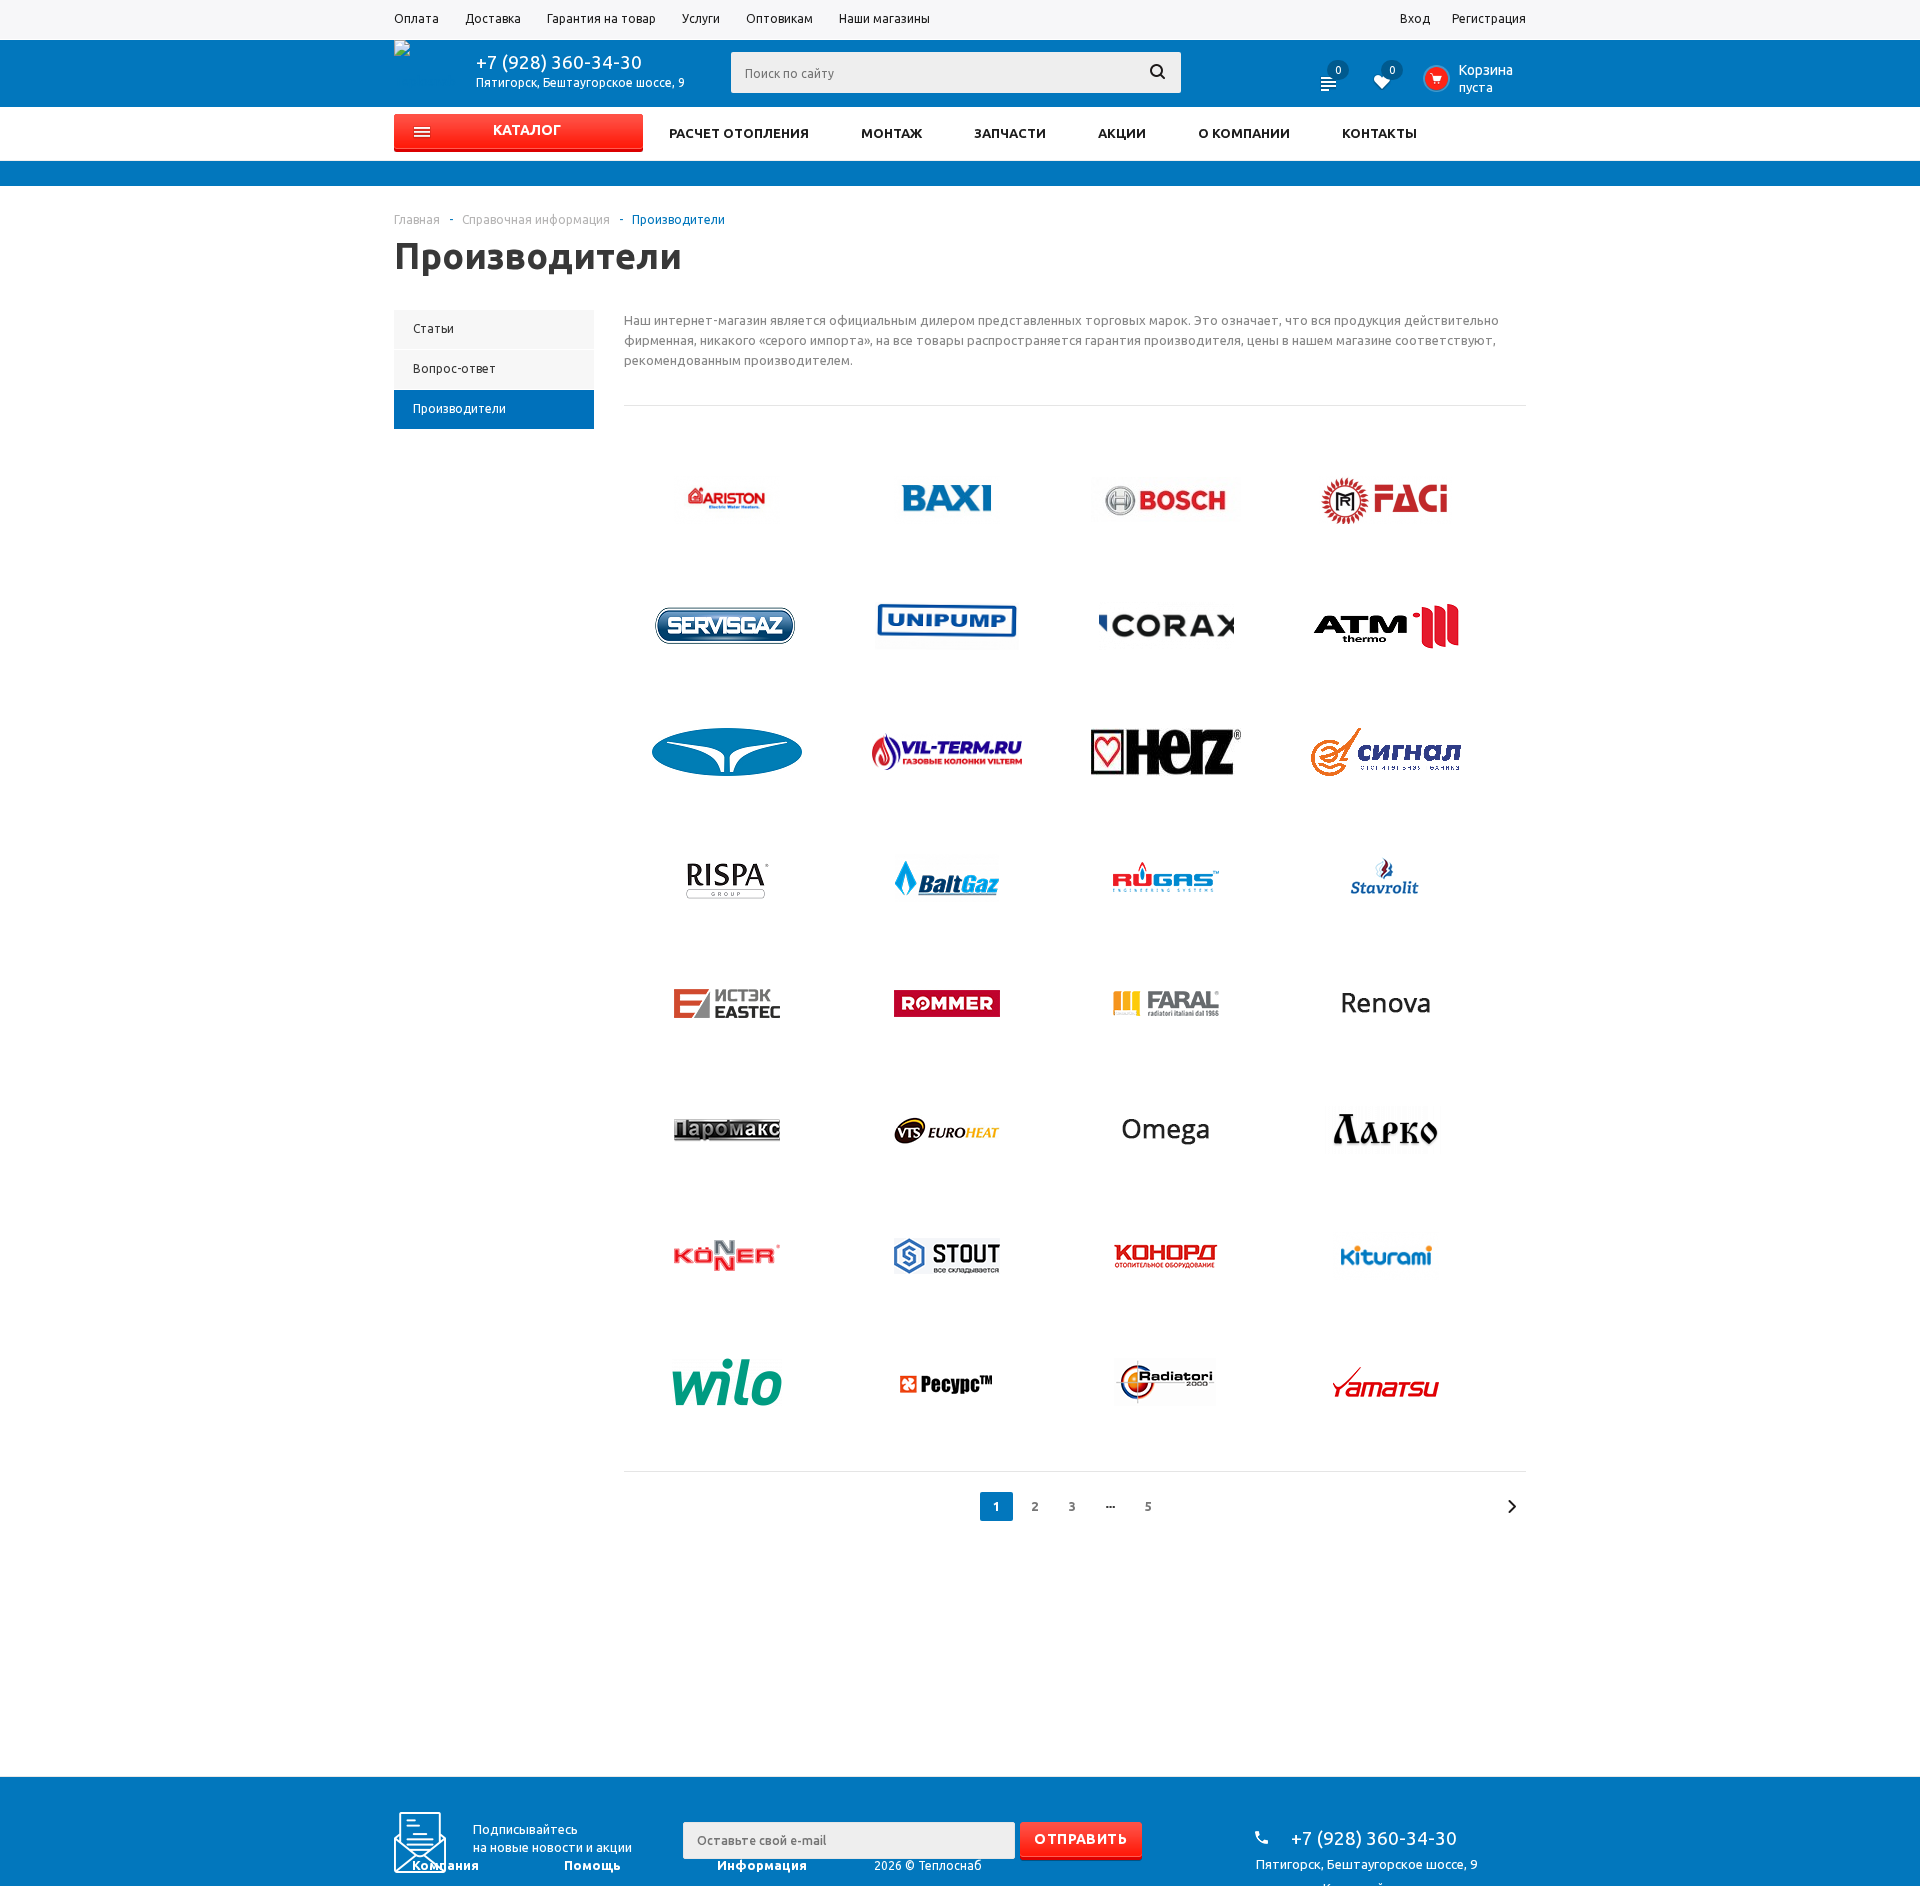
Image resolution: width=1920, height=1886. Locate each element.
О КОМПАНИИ (1244, 133)
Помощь (592, 1865)
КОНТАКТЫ (1379, 133)
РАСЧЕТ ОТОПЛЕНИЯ (739, 133)
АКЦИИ (1122, 133)
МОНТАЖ (891, 133)
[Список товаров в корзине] (1472, 84)
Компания (445, 1865)
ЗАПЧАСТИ (1010, 133)
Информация (762, 1865)
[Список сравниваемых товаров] (1330, 90)
